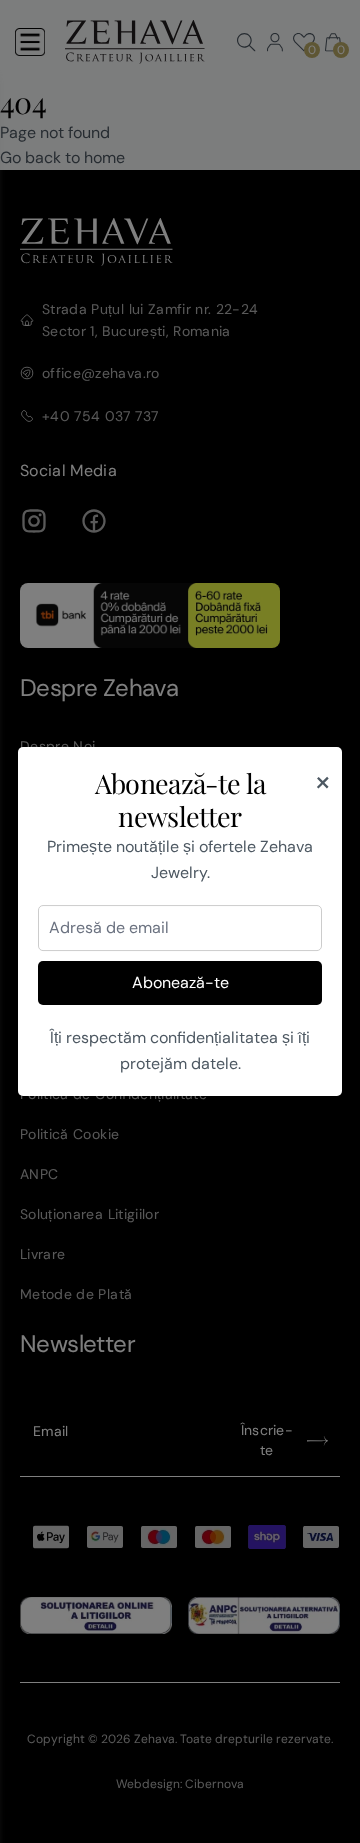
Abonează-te (180, 982)
